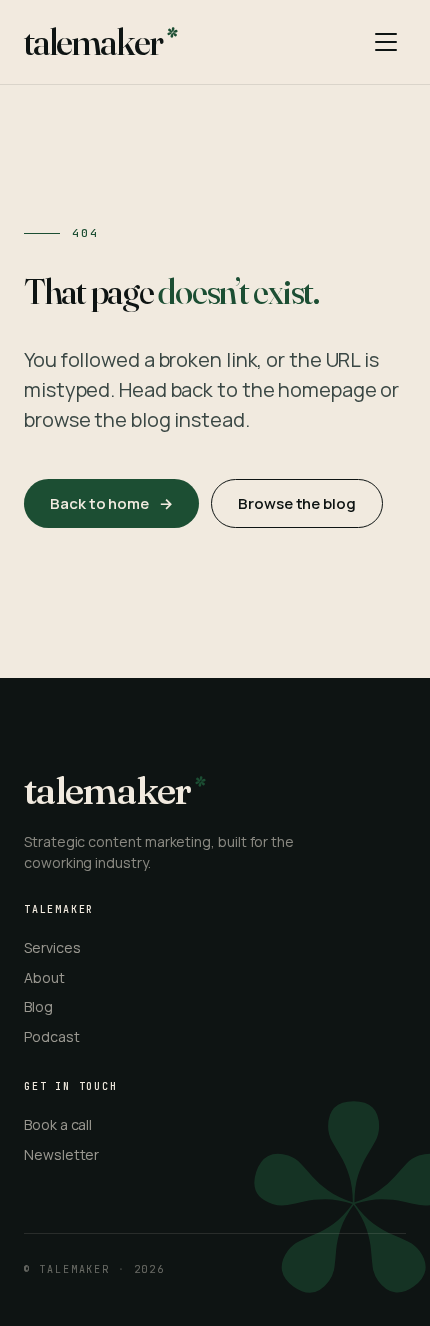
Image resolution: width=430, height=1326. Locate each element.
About (44, 977)
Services (52, 947)
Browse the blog (297, 503)
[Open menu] (386, 42)
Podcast (52, 1036)
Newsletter (61, 1154)
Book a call (58, 1124)
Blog (38, 1006)
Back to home (111, 503)
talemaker (93, 42)
